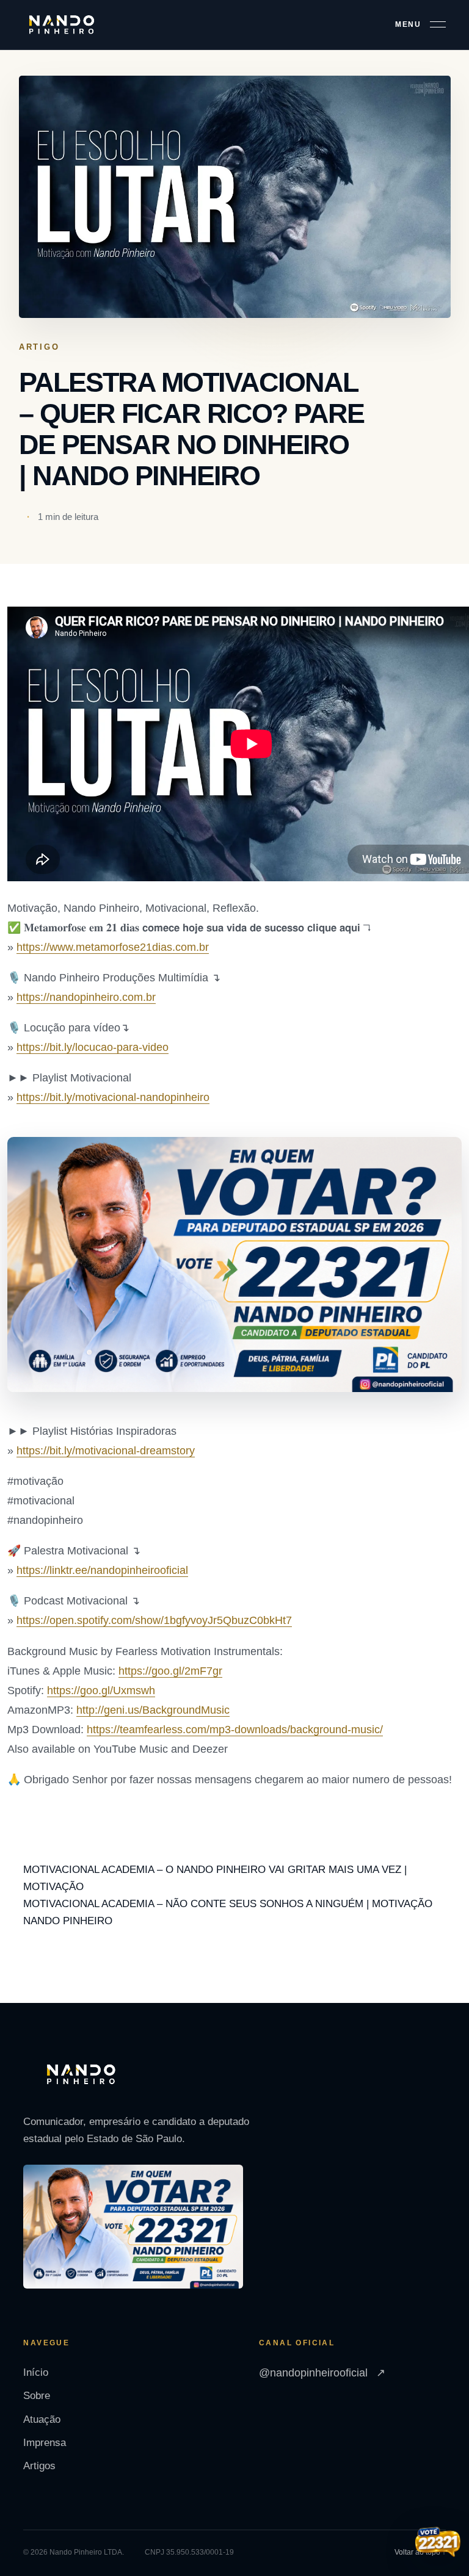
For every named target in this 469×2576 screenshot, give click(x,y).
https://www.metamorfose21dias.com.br (113, 947)
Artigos (39, 2466)
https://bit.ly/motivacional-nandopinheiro (113, 1097)
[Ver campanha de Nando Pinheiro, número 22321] (438, 2543)
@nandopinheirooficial (322, 2373)
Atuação (42, 2419)
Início (36, 2372)
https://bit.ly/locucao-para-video (93, 1047)
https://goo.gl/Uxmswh (101, 1690)
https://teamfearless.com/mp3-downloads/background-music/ (235, 1730)
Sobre (37, 2396)
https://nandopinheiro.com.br (86, 997)
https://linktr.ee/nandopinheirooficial (102, 1570)
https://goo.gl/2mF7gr (170, 1671)
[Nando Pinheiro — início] (62, 25)
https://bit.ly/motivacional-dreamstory (106, 1451)
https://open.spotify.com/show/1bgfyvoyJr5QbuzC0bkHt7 (154, 1620)
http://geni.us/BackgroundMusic (153, 1710)
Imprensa (45, 2443)
